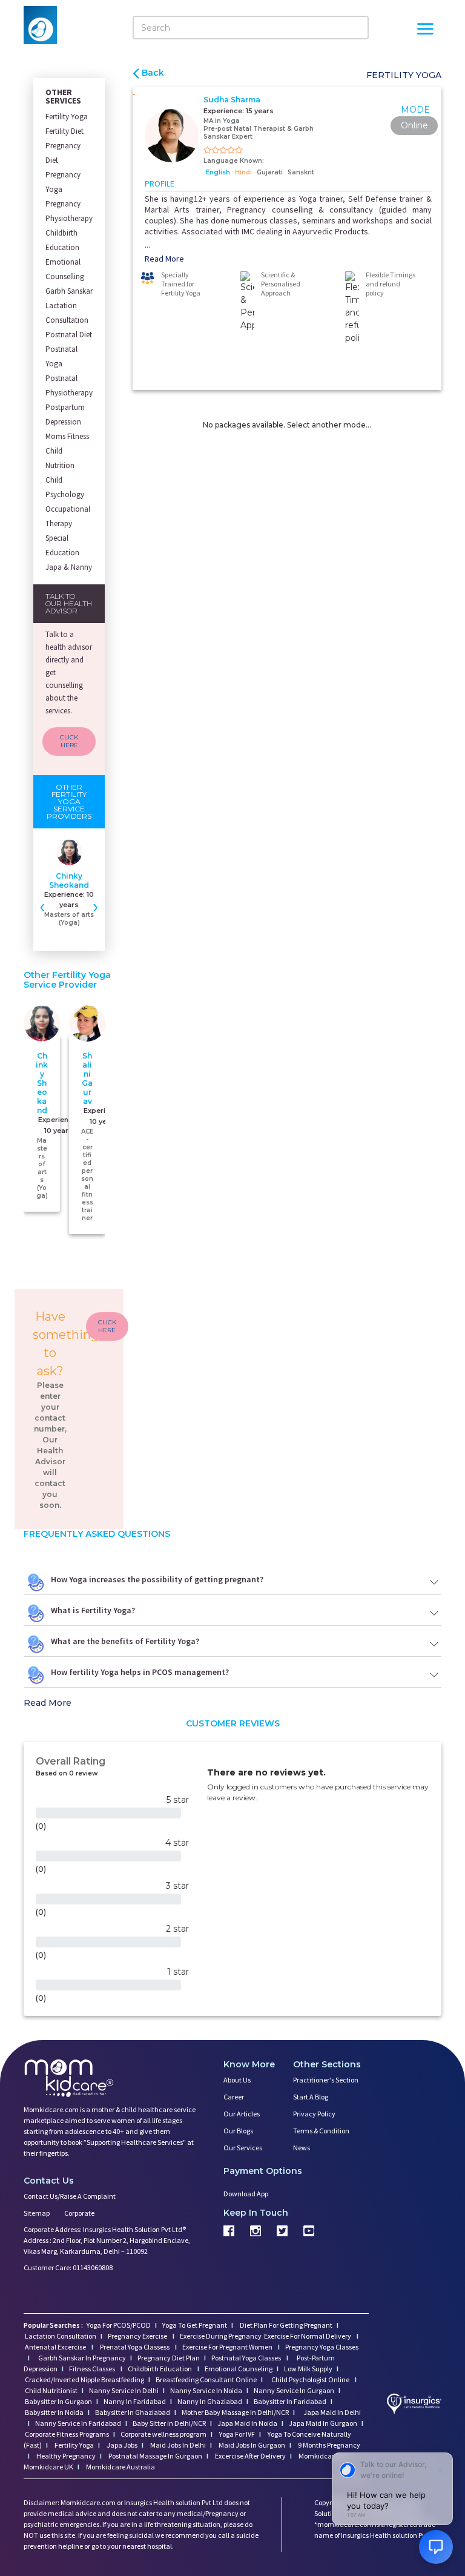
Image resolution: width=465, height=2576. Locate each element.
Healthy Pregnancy (65, 2456)
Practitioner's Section (326, 2080)
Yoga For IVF (236, 2434)
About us (237, 2080)
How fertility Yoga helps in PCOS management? (140, 1672)
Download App (246, 2194)
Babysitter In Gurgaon (58, 2401)
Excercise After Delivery (250, 2456)
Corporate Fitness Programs (67, 2434)
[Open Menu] (425, 30)
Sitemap (37, 2213)
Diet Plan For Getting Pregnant (285, 2325)
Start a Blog (311, 2097)
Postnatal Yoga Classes (247, 2358)
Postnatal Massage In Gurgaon (155, 2456)
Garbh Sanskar (69, 291)
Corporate (79, 2213)
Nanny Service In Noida (206, 2390)
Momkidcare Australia (120, 2467)
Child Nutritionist (51, 2390)
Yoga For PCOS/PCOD (118, 2325)
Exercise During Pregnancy (221, 2336)
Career (234, 2097)
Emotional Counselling (65, 269)
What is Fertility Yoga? (93, 1610)
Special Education (62, 545)
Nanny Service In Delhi (124, 2390)
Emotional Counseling (239, 2369)
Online (414, 125)
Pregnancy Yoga (63, 182)
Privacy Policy (314, 2114)
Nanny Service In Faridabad (78, 2423)
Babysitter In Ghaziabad (133, 2412)
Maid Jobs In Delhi (177, 2445)
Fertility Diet (64, 131)
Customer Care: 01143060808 (68, 2267)
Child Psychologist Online (311, 2379)
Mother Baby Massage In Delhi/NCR (235, 2412)
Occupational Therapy (68, 516)
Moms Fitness (67, 436)
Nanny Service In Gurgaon (294, 2390)
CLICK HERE (69, 741)
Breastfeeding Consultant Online (206, 2379)
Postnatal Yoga (61, 356)
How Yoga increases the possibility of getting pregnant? (157, 1579)
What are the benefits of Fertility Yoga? (125, 1641)
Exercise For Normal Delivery (308, 2336)
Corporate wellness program (163, 2434)
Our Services (243, 2148)
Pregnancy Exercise (138, 2336)
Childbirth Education (62, 240)
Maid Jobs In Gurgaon (251, 2445)
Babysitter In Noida (54, 2412)
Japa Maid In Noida (247, 2423)
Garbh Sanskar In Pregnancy (82, 2358)
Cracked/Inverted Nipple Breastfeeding (84, 2379)
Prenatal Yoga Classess (135, 2347)
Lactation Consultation (67, 313)
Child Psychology (65, 487)
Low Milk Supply (308, 2369)
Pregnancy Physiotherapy (69, 211)
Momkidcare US (323, 2456)
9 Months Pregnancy (328, 2445)
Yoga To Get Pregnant (195, 2325)
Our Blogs (238, 2131)
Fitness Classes (93, 2369)
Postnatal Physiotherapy (69, 385)
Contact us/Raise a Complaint (70, 2196)
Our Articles (242, 2114)
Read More (164, 259)
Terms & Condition (321, 2131)
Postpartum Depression (65, 414)
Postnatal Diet (69, 335)
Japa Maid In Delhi (332, 2412)
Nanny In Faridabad (135, 2401)
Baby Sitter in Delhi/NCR (169, 2423)
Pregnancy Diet (63, 153)
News (302, 2148)
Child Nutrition (60, 458)
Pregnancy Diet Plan (169, 2358)
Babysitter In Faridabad (290, 2401)
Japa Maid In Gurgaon (323, 2423)
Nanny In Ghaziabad (210, 2401)
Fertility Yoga (67, 117)
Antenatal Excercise (56, 2347)
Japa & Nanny (69, 567)
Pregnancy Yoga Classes (322, 2347)
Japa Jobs (121, 2445)
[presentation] (42, 906)
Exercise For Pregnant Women (228, 2347)
